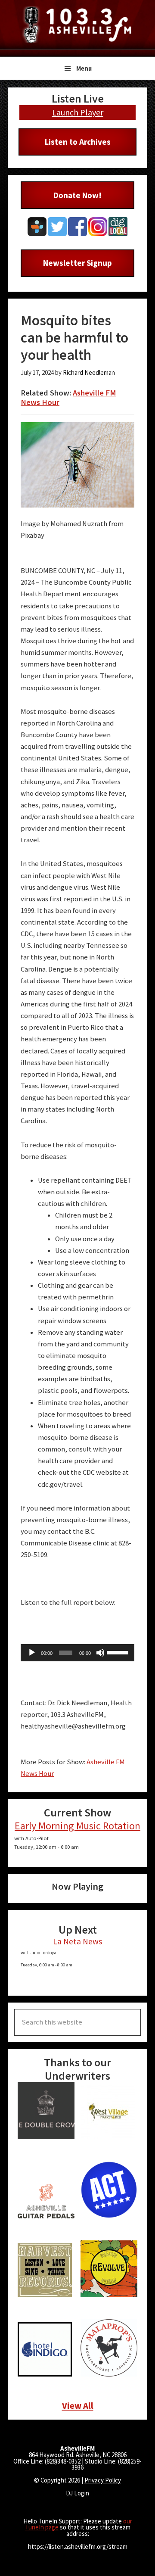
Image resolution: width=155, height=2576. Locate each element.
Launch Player (78, 112)
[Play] (32, 1653)
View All (78, 2406)
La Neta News (77, 1941)
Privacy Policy (103, 2480)
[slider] (118, 1652)
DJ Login (77, 2493)
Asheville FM (77, 25)
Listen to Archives (78, 142)
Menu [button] (84, 68)
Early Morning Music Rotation (77, 1826)
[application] (77, 1653)
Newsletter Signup (77, 263)
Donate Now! (77, 195)
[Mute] (100, 1653)
